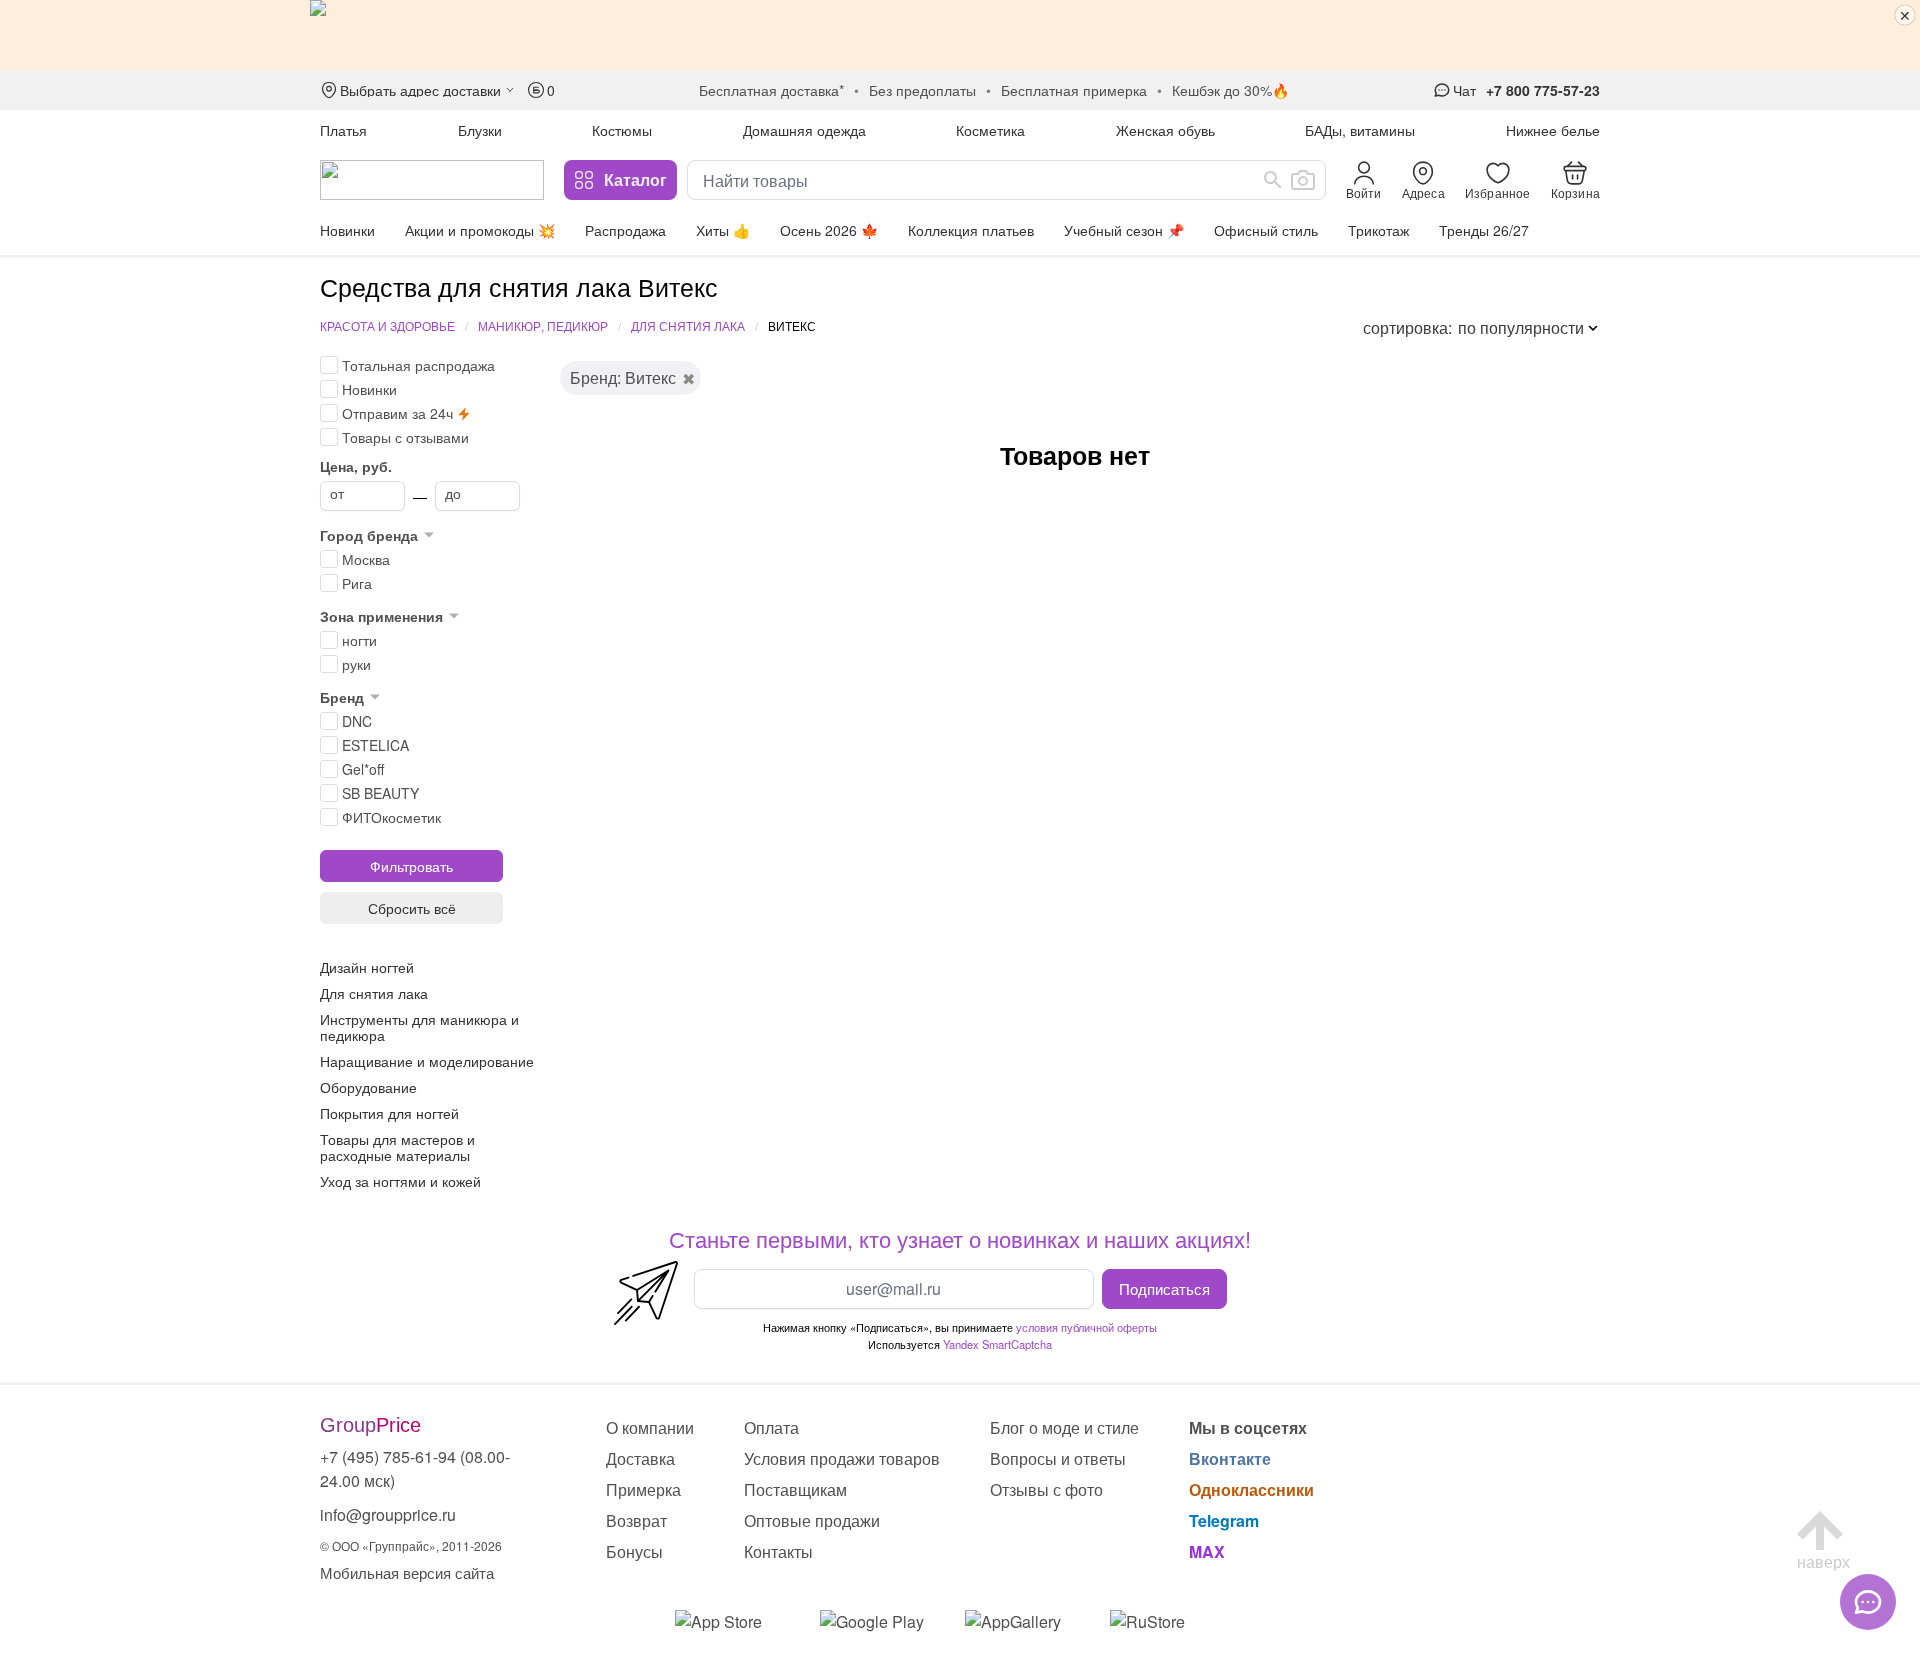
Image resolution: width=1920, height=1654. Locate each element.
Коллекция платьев (971, 230)
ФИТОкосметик (391, 817)
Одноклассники (1251, 1489)
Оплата (771, 1427)
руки (356, 664)
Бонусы (634, 1551)
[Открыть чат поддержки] (1868, 1602)
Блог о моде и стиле (1064, 1427)
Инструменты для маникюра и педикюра (419, 1027)
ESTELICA (375, 745)
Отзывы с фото (1046, 1489)
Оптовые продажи (812, 1520)
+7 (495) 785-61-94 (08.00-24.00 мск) (415, 1468)
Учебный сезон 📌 (1124, 230)
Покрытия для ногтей (389, 1113)
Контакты (778, 1551)
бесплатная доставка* (771, 90)
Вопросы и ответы (1058, 1458)
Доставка (640, 1458)
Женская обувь (1165, 130)
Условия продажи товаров (842, 1458)
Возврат (636, 1520)
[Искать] (1273, 180)
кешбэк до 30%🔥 (1230, 90)
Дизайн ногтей (367, 967)
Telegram (1224, 1520)
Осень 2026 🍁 (829, 230)
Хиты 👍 (723, 230)
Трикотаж (1378, 230)
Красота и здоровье (387, 325)
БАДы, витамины (1360, 130)
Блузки (480, 130)
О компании (650, 1427)
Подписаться (1164, 1288)
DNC (357, 721)
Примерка (643, 1489)
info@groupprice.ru (388, 1514)
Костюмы (622, 130)
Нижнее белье (1553, 130)
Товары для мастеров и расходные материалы (397, 1147)
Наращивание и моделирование (427, 1061)
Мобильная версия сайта (407, 1572)
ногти (359, 640)
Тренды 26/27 (1484, 230)
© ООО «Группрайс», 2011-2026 (411, 1545)
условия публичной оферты (1086, 1327)
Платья (343, 130)
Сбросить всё (412, 908)
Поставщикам (795, 1489)
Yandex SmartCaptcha (997, 1344)
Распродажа (625, 230)
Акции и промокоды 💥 (480, 230)
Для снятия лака (688, 325)
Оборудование (368, 1087)
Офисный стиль (1266, 230)
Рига (357, 583)
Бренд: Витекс (623, 377)
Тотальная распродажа (418, 365)
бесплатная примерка (1074, 90)
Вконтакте (1230, 1458)
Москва (366, 559)
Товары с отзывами (405, 437)
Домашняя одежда (804, 130)
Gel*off (363, 769)
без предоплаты (922, 90)
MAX (1207, 1551)
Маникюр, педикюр (543, 325)
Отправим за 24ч (397, 413)
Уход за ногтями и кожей (400, 1181)
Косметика (990, 130)
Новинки (347, 230)
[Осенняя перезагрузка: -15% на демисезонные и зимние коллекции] (960, 35)
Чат (1464, 90)
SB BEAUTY (380, 793)
